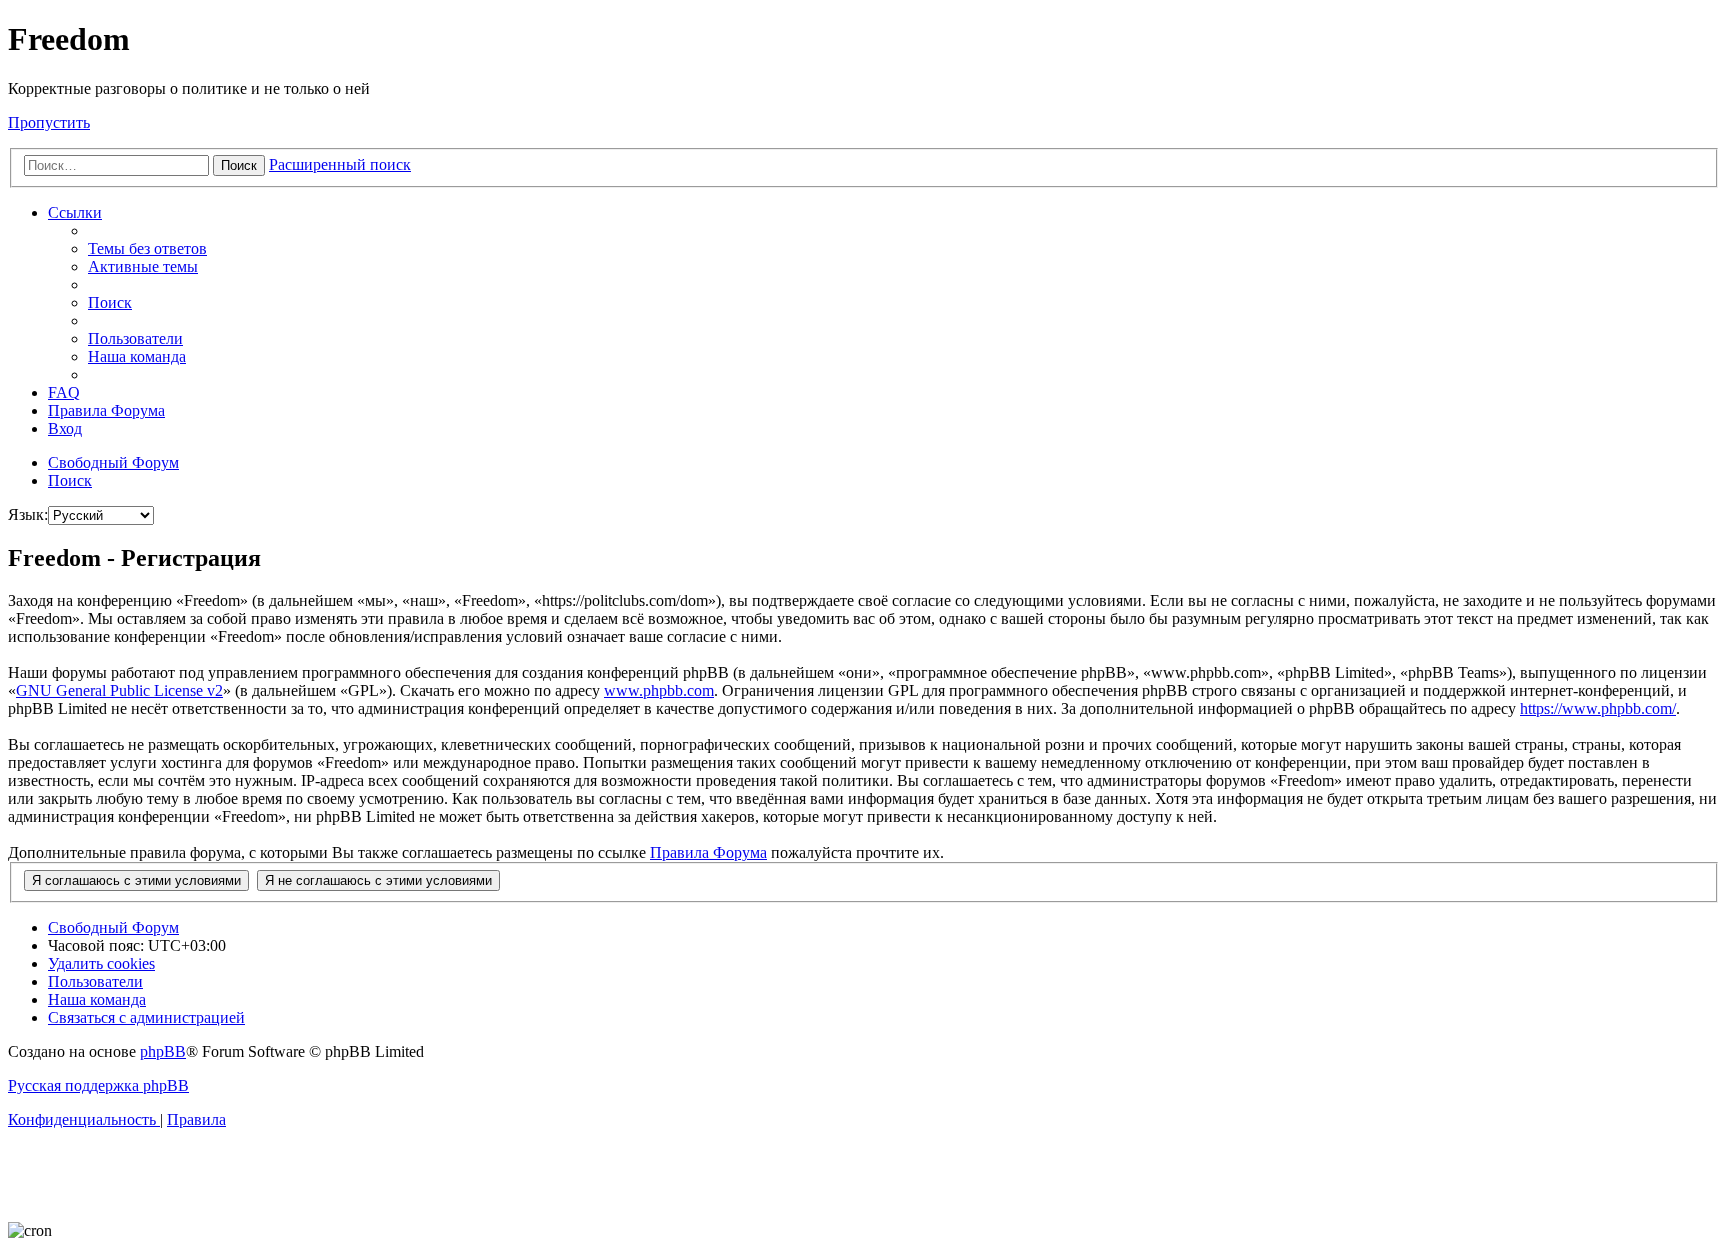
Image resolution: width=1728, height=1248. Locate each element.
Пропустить (49, 122)
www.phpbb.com (659, 690)
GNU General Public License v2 (119, 690)
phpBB (163, 1051)
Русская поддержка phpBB (98, 1085)
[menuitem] (147, 248)
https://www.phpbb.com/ (1598, 708)
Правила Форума (708, 852)
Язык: (28, 514)
